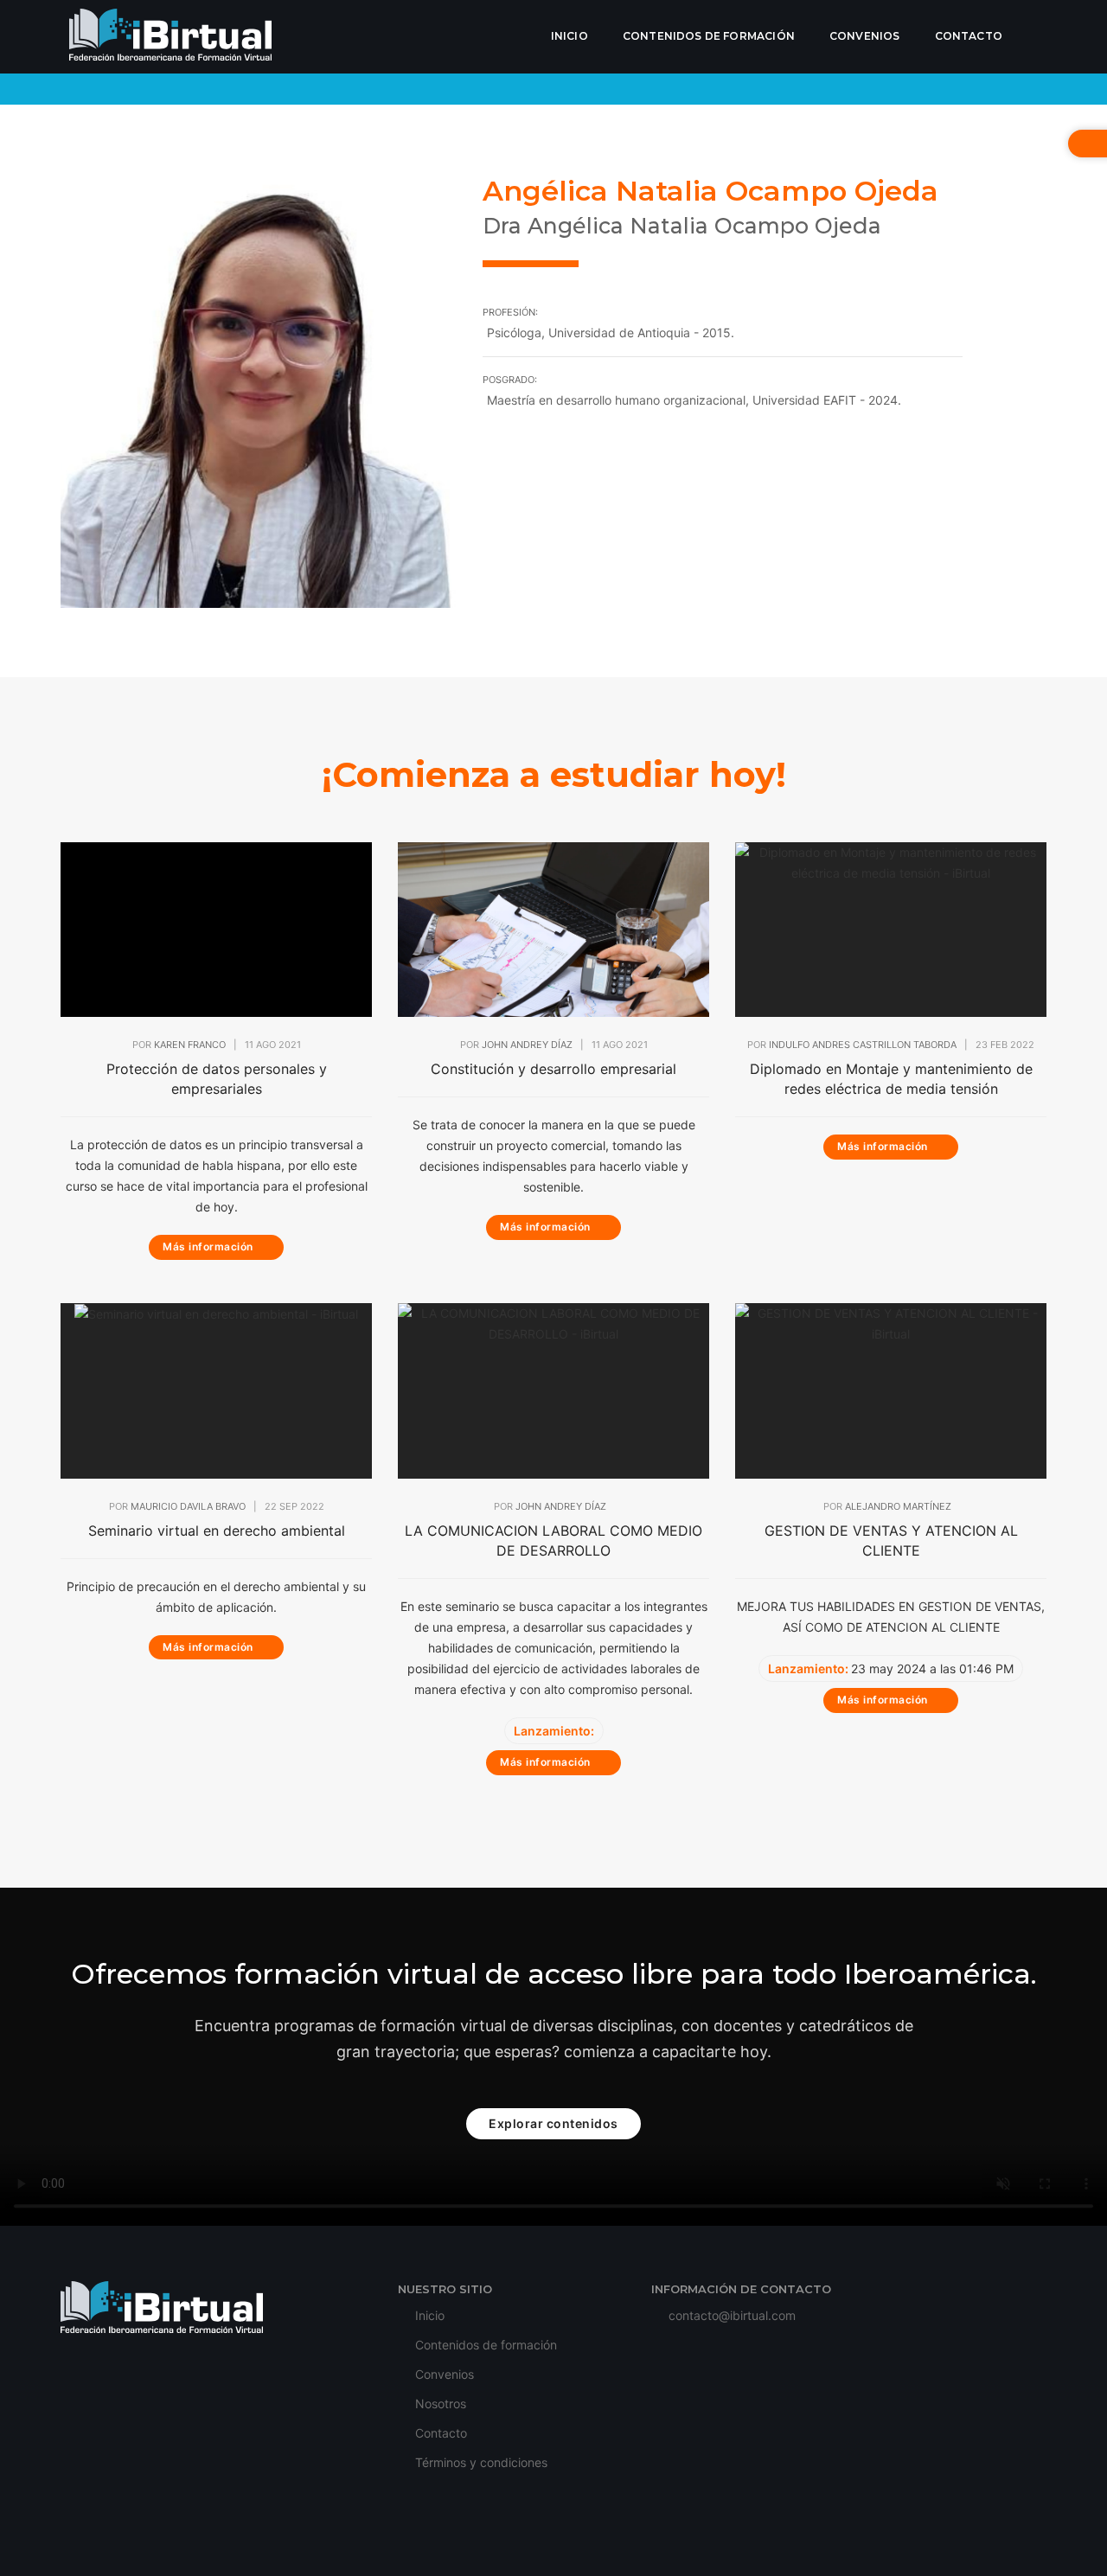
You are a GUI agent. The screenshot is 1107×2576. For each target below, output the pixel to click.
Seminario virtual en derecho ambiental (217, 1531)
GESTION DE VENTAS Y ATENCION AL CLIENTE (891, 1540)
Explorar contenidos (553, 2123)
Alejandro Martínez (898, 1506)
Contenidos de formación (709, 36)
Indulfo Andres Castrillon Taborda (863, 1045)
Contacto (969, 36)
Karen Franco (190, 1045)
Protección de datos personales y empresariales (217, 1079)
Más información (209, 1246)
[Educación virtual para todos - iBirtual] (170, 37)
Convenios (865, 36)
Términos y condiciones (480, 2462)
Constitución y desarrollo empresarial (553, 1069)
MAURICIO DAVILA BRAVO (188, 1506)
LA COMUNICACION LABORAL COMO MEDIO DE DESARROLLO (553, 1540)
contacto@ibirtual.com (732, 2315)
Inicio (569, 36)
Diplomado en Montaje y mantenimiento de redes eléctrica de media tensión (891, 1079)
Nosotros (439, 2403)
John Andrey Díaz (527, 1045)
